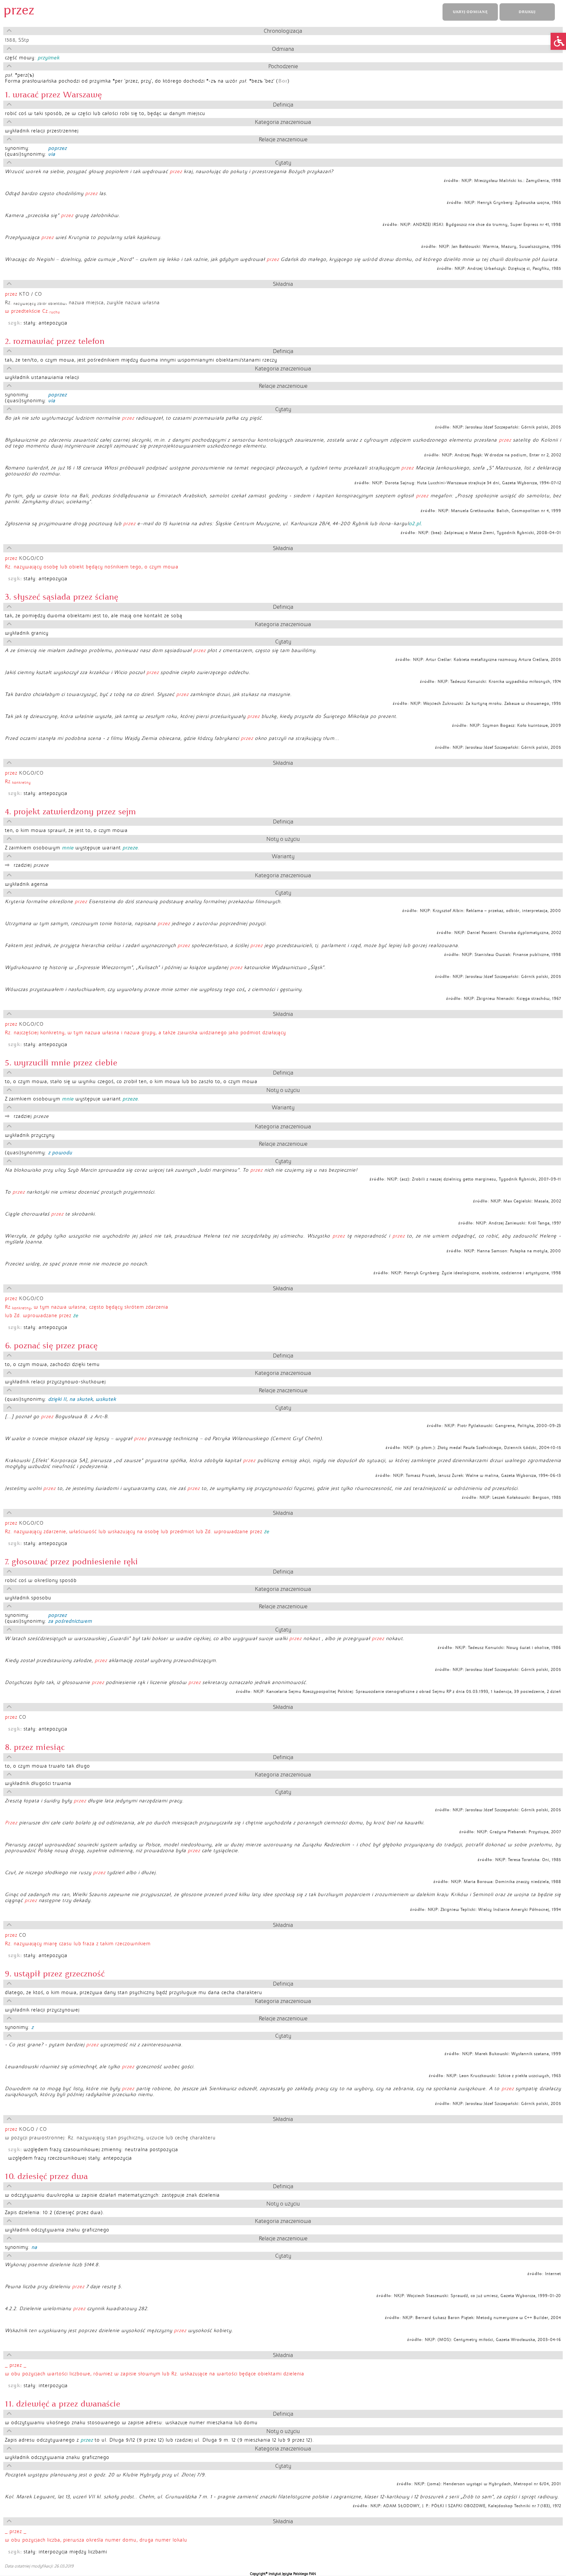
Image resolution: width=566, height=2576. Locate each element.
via (52, 154)
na (34, 2247)
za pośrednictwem (70, 1621)
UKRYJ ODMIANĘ (470, 12)
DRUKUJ (527, 12)
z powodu (60, 1153)
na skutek (81, 1399)
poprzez (57, 148)
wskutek (106, 1399)
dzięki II (57, 1399)
